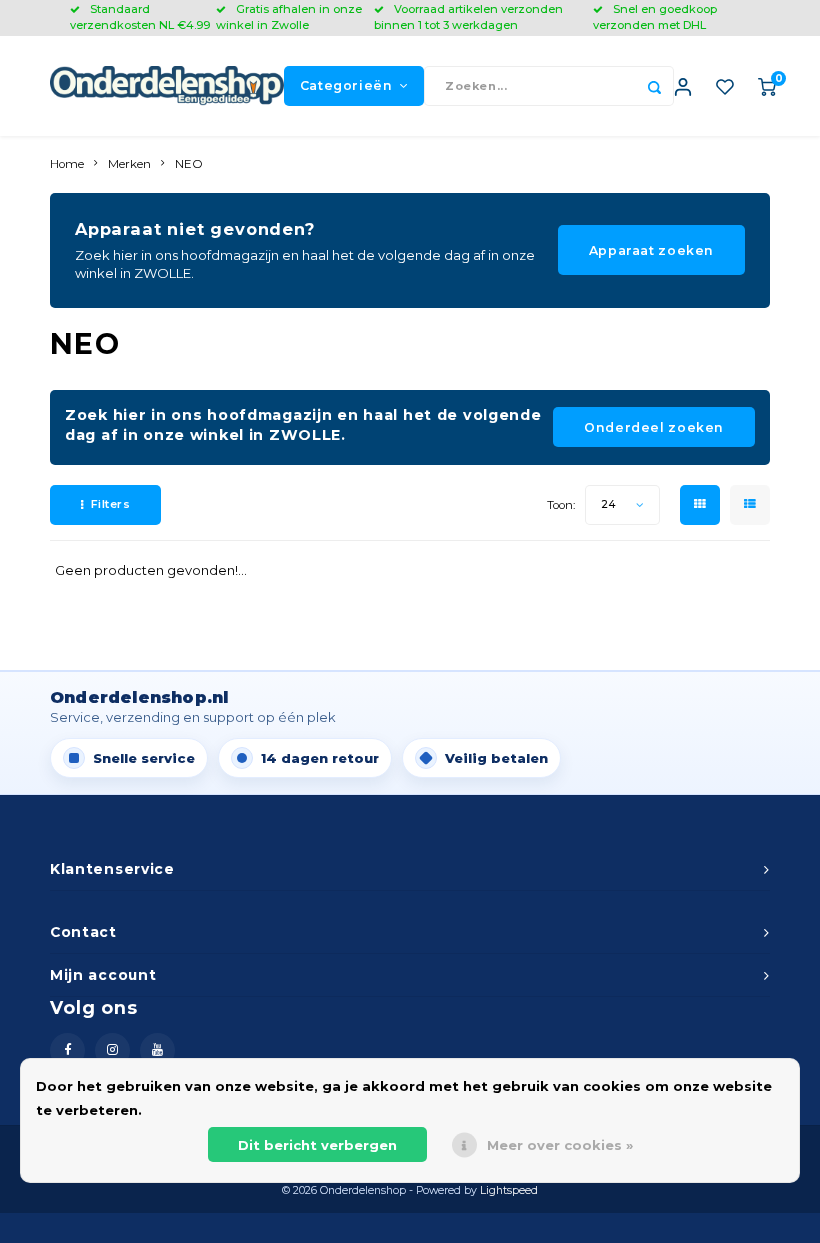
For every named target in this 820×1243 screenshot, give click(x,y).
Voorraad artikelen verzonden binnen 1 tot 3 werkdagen (468, 17)
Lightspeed (509, 1190)
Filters (111, 504)
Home (67, 164)
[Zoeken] (654, 86)
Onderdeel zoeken (654, 427)
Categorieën (346, 85)
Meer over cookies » (560, 1145)
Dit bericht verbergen (317, 1145)
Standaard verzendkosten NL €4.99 (140, 17)
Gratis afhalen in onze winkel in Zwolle (289, 17)
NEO (189, 164)
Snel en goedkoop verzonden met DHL (655, 17)
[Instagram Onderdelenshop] (112, 1050)
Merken (129, 164)
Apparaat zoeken (651, 250)
